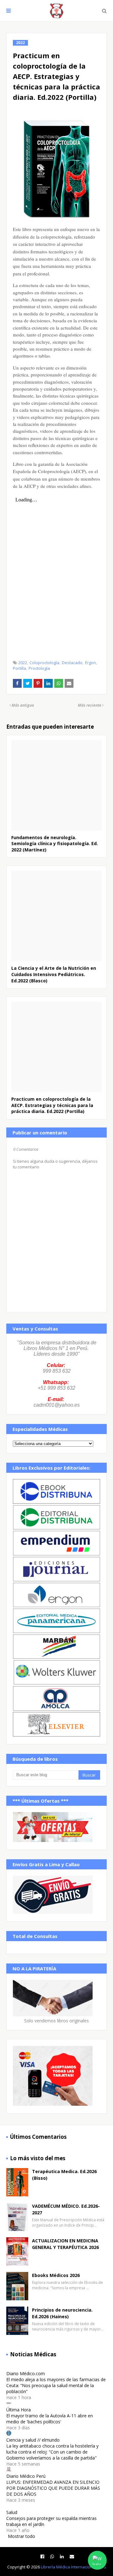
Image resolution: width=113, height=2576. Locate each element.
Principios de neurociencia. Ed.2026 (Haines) (62, 2313)
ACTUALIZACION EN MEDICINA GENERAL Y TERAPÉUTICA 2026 (65, 2244)
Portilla (19, 668)
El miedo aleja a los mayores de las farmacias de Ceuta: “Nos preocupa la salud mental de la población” (56, 2385)
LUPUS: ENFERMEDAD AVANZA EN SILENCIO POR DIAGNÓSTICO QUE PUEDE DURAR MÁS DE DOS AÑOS (53, 2488)
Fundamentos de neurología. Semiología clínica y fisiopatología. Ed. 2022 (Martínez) (55, 844)
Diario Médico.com (26, 2373)
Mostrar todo (22, 2536)
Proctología (39, 668)
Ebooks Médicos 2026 (56, 2275)
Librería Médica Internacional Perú (73, 2567)
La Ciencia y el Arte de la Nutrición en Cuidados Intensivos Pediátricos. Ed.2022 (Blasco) (54, 974)
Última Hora (19, 2410)
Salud (12, 2512)
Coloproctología (44, 663)
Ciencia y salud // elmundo (33, 2440)
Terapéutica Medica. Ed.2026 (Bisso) (64, 2175)
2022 (23, 663)
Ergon (91, 663)
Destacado (72, 663)
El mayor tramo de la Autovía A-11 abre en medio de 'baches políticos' (50, 2419)
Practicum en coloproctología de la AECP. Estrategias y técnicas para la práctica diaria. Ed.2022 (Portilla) (52, 1105)
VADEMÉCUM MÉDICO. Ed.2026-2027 (66, 2209)
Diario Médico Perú (26, 2476)
